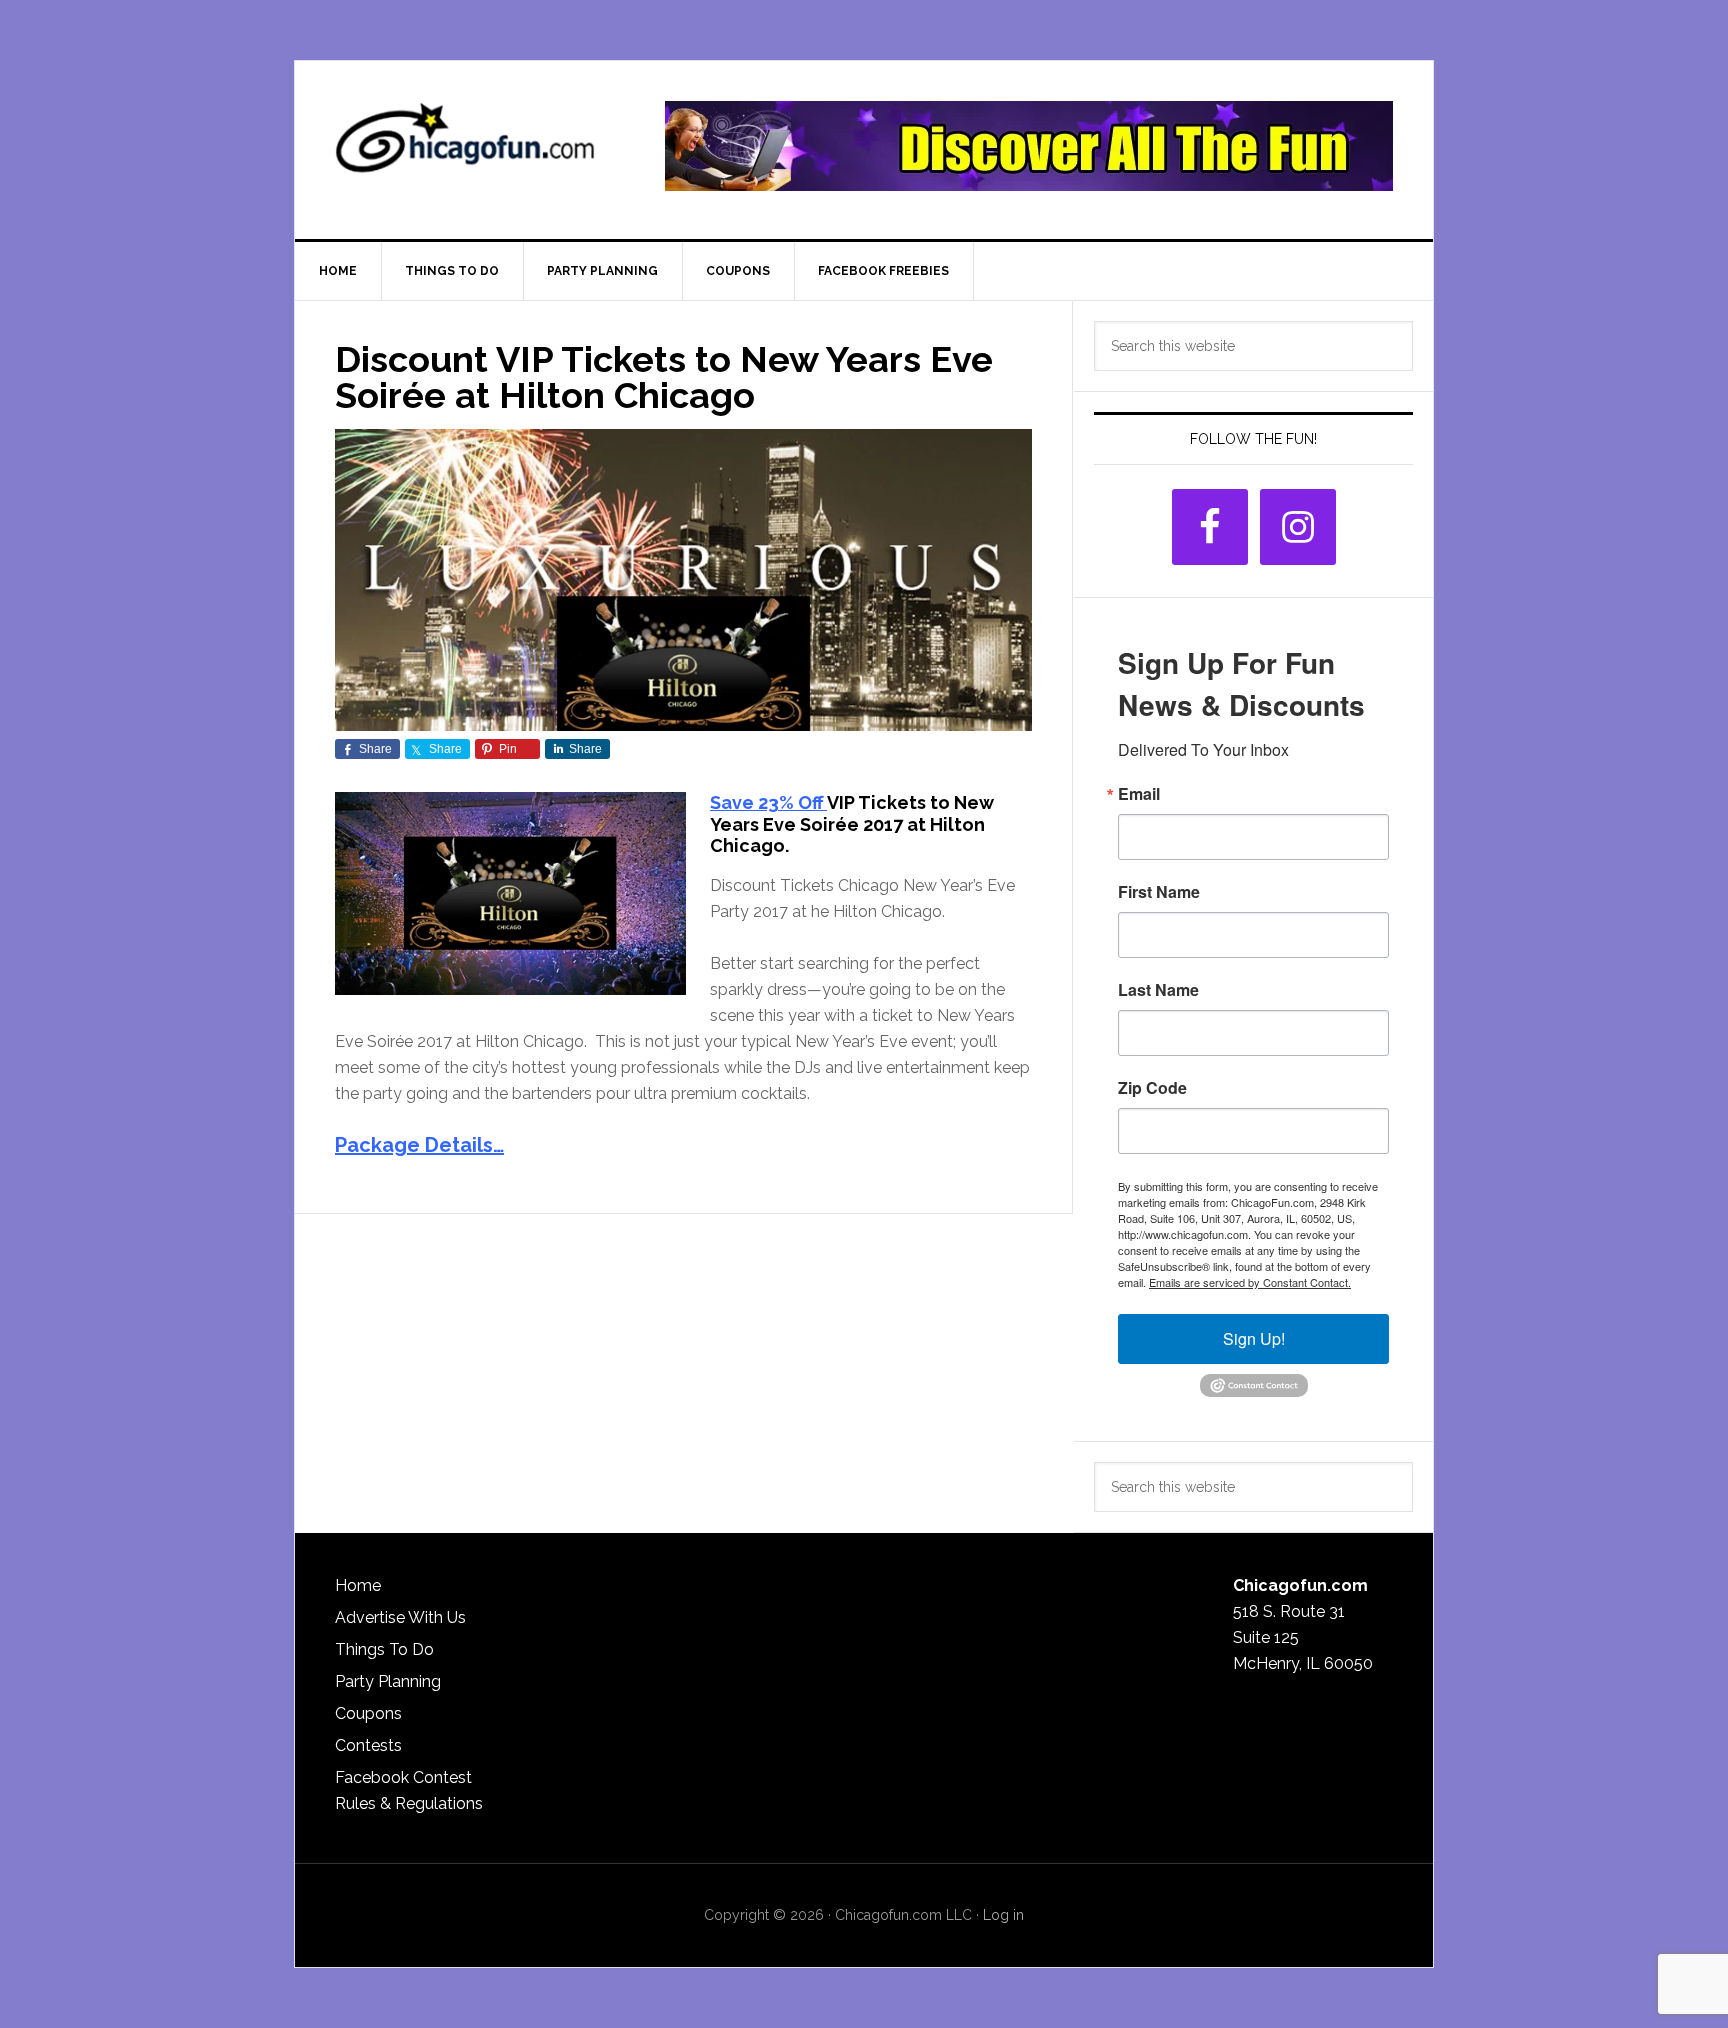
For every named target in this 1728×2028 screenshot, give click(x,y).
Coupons (368, 1713)
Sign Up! (1254, 1338)
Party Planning (388, 1681)
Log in (1003, 1915)
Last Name (1158, 990)
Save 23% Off (768, 802)
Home (358, 1585)
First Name (1159, 892)
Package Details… (419, 1145)
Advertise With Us (400, 1617)
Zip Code (1152, 1088)
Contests (368, 1745)
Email (1139, 794)
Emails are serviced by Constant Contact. (1250, 1282)
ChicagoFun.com (465, 146)
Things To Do (384, 1649)
